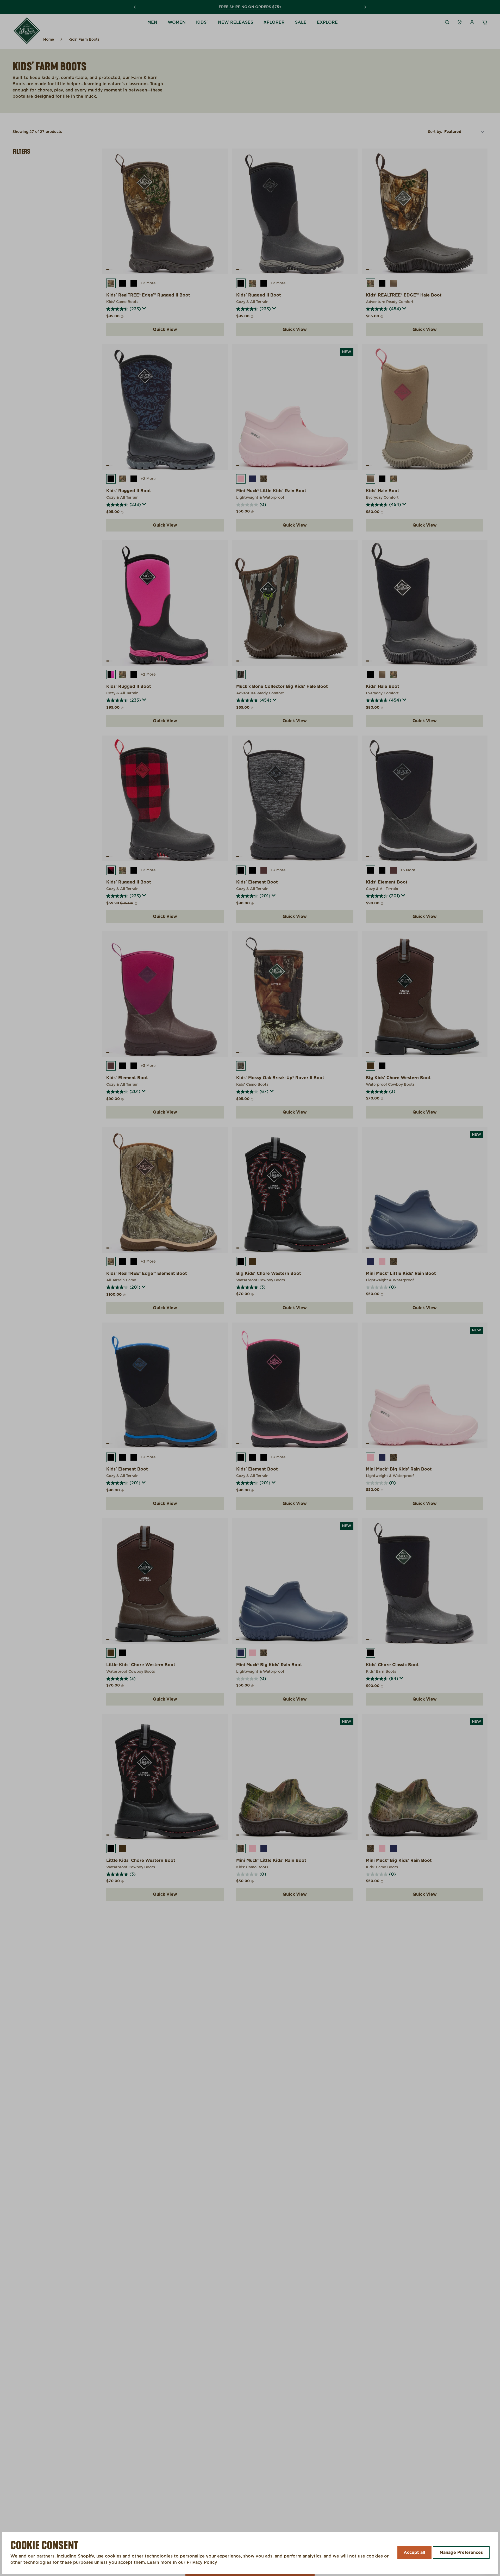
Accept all (414, 2553)
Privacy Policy (202, 2562)
